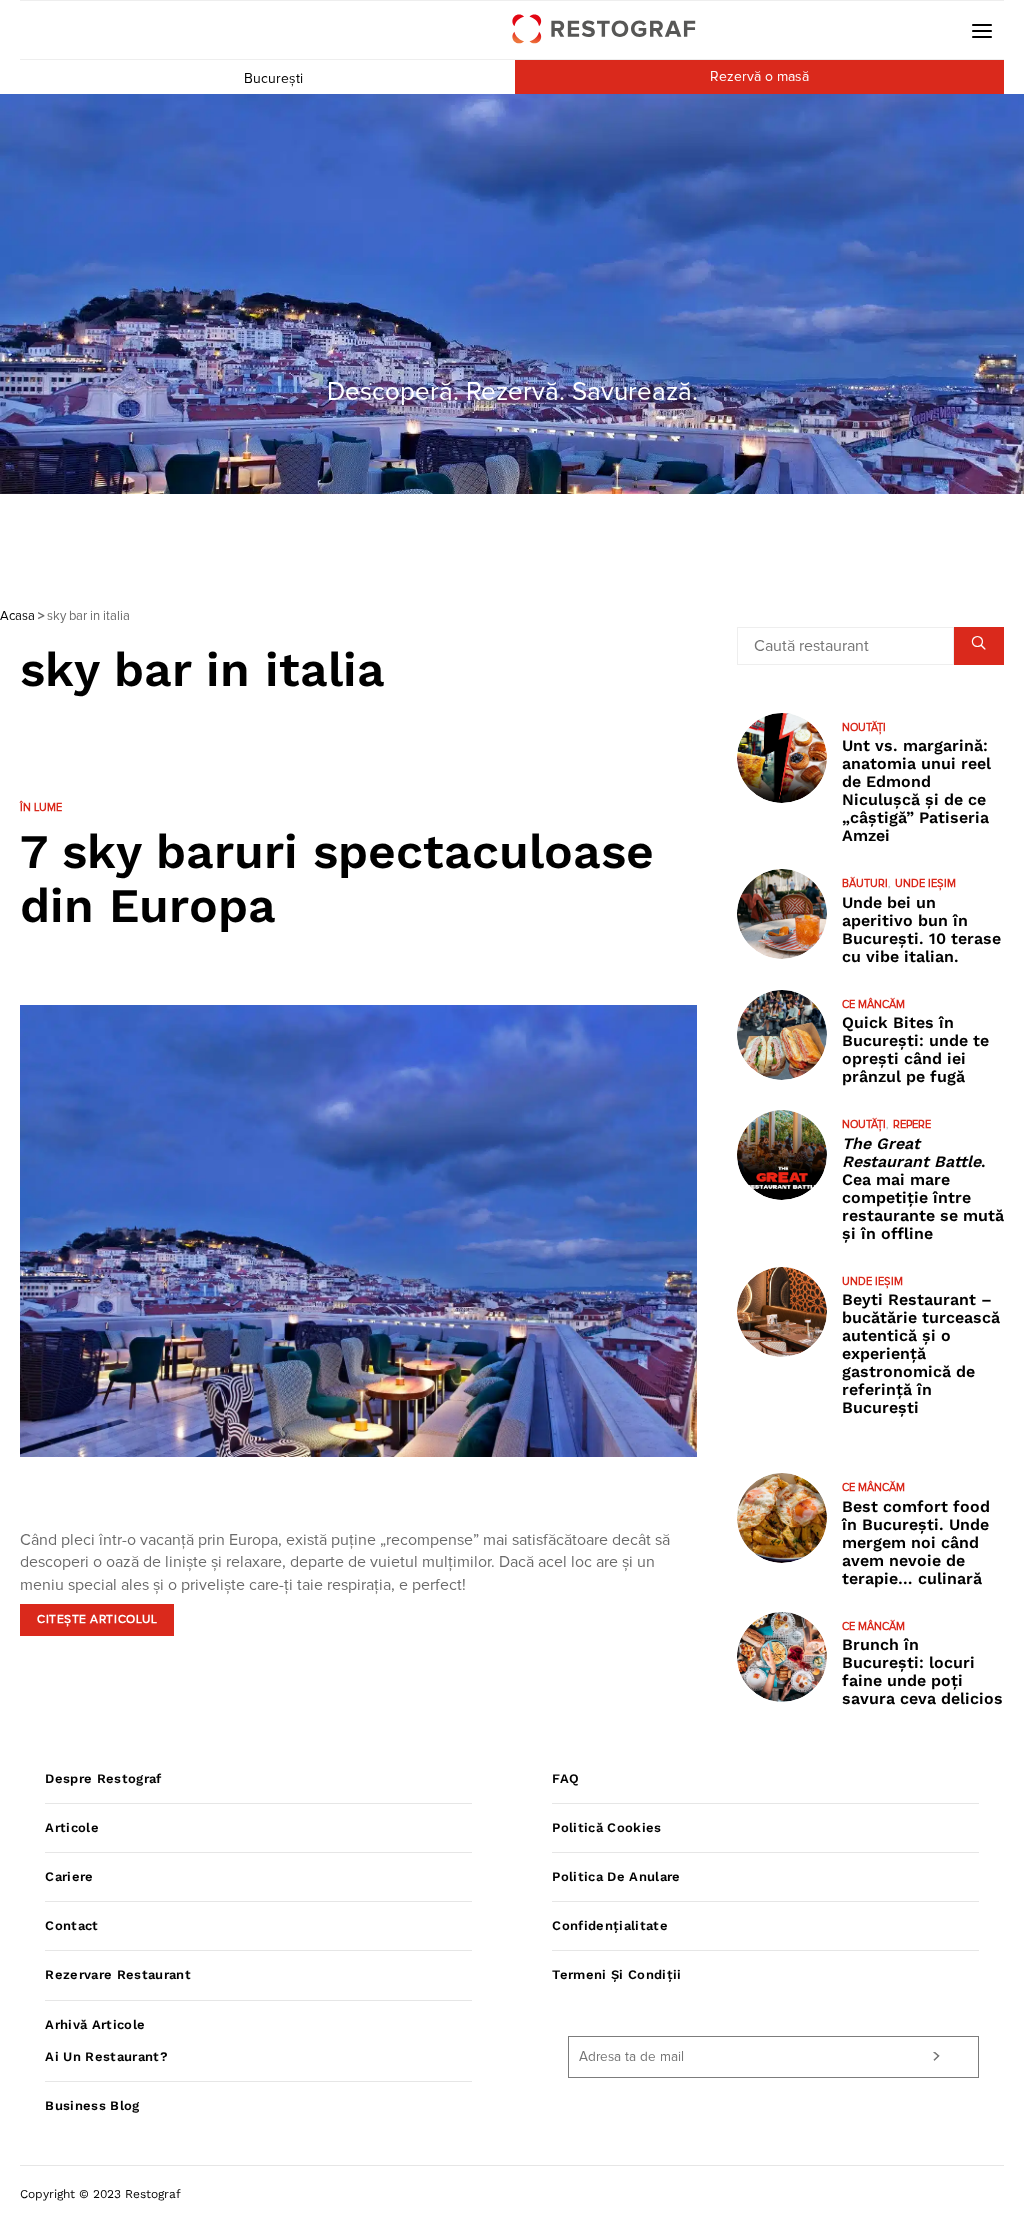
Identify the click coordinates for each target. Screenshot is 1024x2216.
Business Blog (92, 2105)
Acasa (17, 616)
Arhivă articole (95, 2024)
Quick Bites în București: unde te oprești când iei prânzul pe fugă (915, 1049)
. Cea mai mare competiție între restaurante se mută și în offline (923, 1188)
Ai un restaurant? (106, 2056)
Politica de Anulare (616, 1876)
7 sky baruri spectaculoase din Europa (337, 878)
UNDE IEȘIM (925, 883)
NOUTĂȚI (864, 727)
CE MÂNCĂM (873, 1004)
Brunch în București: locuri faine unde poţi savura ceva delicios (922, 1671)
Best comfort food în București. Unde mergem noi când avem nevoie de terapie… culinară (916, 1542)
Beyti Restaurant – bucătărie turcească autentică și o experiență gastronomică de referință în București (921, 1353)
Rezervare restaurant (118, 1974)
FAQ (565, 1778)
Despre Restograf (103, 1778)
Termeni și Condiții (616, 1974)
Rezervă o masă (759, 77)
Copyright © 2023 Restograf (100, 2194)
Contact (71, 1925)
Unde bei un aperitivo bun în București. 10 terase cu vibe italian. (921, 929)
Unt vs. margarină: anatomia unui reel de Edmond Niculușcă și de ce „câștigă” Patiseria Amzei (916, 790)
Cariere (69, 1876)
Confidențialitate (610, 1925)
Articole (72, 1827)
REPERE (912, 1124)
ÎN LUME (41, 807)
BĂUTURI (865, 883)
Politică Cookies (606, 1827)
